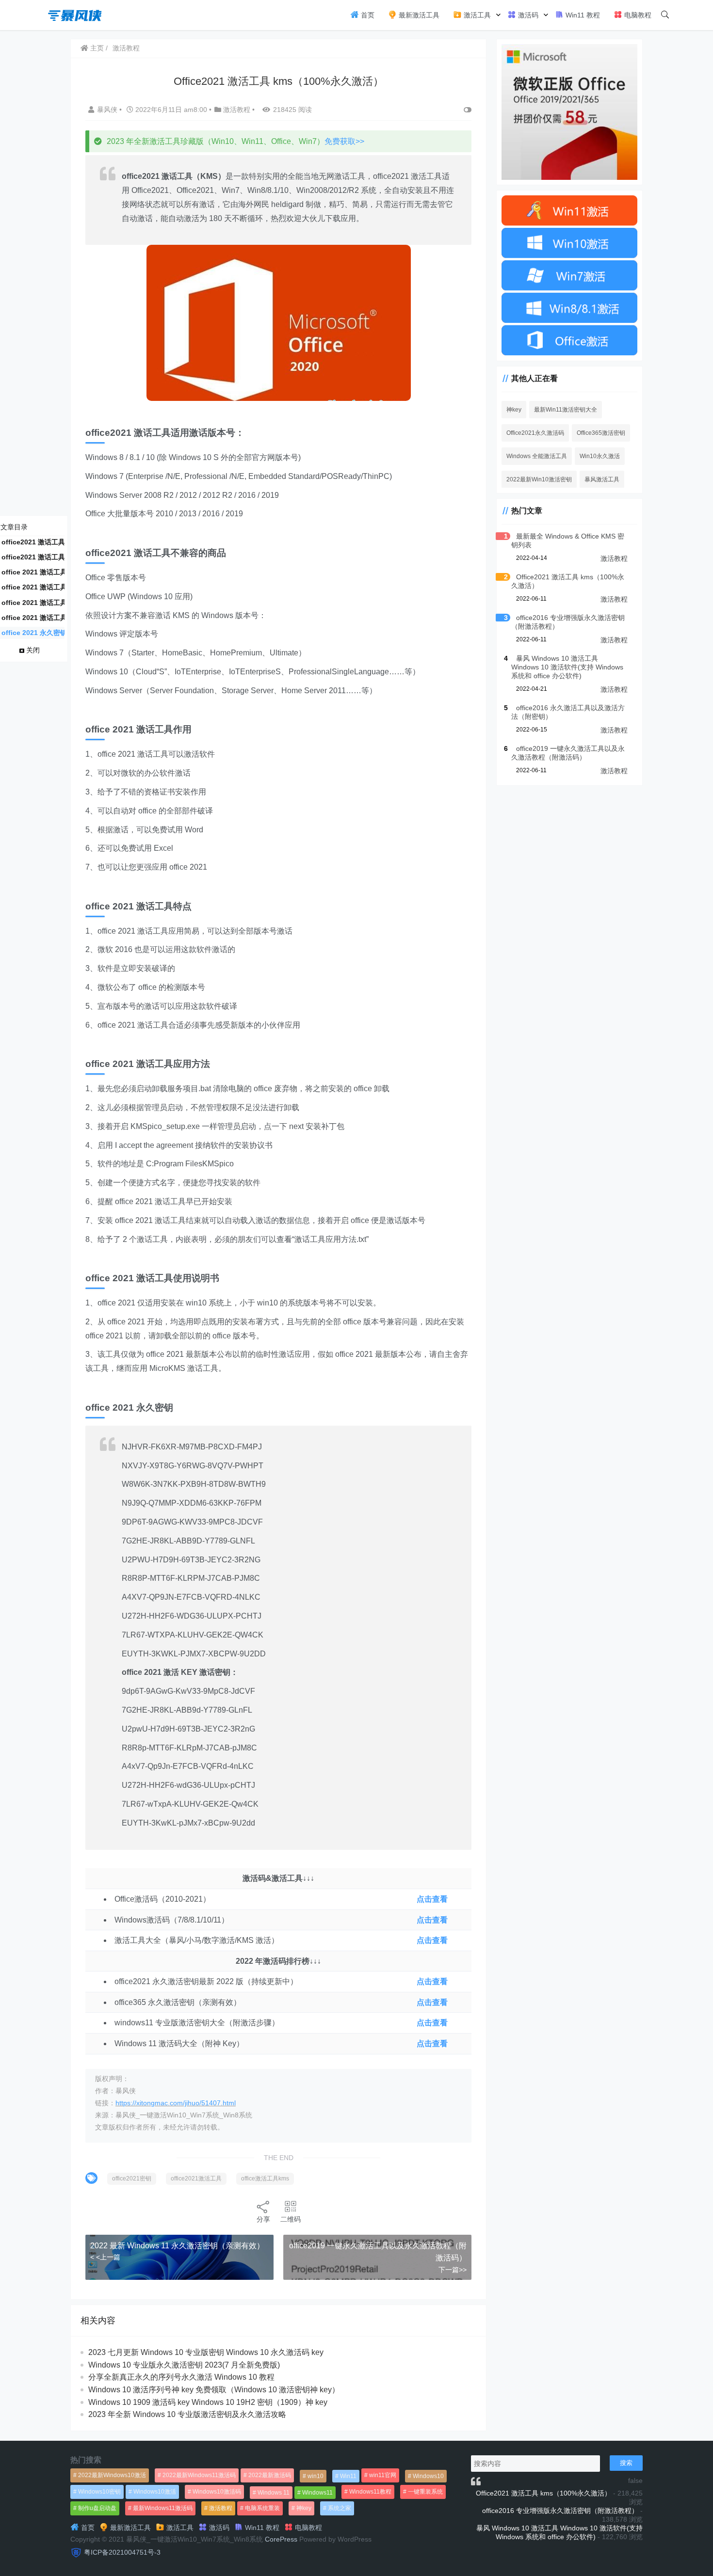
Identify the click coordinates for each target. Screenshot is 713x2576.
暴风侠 (108, 110)
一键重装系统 (425, 2492)
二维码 (291, 2219)
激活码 (527, 15)
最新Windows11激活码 (163, 2508)
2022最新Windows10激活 (112, 2475)
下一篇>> (453, 2270)
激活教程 (126, 48)
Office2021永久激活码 (535, 432)
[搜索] (665, 15)
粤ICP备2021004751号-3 (122, 2552)
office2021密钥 (132, 2178)
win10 (316, 2476)
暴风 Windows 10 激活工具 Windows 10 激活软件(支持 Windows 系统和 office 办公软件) (567, 667)
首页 (367, 15)
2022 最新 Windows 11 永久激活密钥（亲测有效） (177, 2246)
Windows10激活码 (217, 2492)
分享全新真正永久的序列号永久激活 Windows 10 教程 (181, 2377)
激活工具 (476, 15)
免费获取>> (344, 141)
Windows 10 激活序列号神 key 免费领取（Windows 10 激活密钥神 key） (214, 2390)
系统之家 (340, 2508)
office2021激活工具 (196, 2178)
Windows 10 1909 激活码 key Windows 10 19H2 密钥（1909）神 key (208, 2402)
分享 (263, 2219)
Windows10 (428, 2476)
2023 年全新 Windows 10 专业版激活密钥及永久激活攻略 (187, 2414)
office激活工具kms (265, 2178)
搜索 (626, 2463)
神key (514, 409)
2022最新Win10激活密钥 (539, 479)
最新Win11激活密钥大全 (566, 409)
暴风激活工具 (602, 479)
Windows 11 (274, 2493)
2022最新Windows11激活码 (199, 2475)
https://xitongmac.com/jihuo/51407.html (176, 2103)
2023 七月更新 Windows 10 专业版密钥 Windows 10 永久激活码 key (206, 2352)
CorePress (281, 2539)
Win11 (348, 2476)
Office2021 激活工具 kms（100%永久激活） (543, 2493)
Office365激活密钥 (601, 432)
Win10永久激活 (600, 456)
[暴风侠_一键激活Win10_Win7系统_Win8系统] (75, 14)
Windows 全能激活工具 (537, 456)
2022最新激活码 (270, 2475)
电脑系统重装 (262, 2508)
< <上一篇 (105, 2257)
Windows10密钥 (99, 2492)
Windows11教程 (370, 2492)
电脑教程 (637, 15)
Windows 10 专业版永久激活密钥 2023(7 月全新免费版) (184, 2365)
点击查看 (432, 1899)
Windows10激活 (155, 2492)
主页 (96, 48)
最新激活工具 (418, 15)
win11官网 (383, 2475)
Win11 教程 (582, 15)
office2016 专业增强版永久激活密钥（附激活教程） (560, 2511)
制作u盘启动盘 (97, 2508)
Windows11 (317, 2493)
